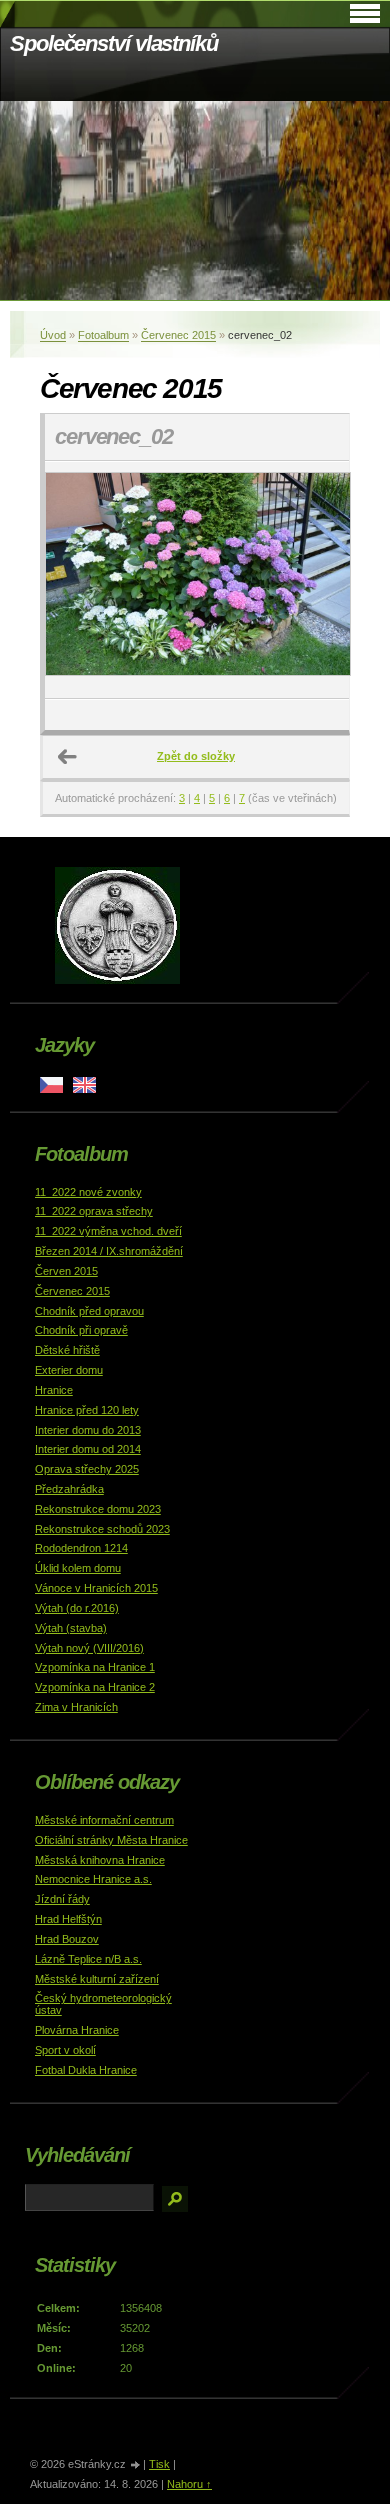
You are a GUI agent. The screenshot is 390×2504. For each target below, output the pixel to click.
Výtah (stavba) (71, 1628)
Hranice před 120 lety (87, 1410)
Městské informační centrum (104, 1820)
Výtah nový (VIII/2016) (89, 1648)
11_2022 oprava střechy (94, 1211)
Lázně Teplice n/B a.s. (88, 1959)
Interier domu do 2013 (88, 1430)
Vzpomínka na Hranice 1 (95, 1667)
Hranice (54, 1390)
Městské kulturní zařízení (97, 1979)
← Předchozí (68, 757)
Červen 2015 (66, 1271)
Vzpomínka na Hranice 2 (95, 1687)
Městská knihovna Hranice (100, 1860)
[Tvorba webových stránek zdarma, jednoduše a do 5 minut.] (136, 2465)
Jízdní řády (62, 1899)
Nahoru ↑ (189, 2484)
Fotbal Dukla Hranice (86, 2070)
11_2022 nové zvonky (88, 1192)
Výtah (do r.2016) (77, 1608)
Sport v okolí (65, 2050)
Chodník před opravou (89, 1311)
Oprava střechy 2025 (87, 1469)
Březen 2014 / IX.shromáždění (109, 1251)
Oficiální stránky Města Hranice (111, 1840)
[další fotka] (316, 580)
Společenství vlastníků (114, 43)
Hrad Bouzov (67, 1939)
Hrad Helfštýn (68, 1919)
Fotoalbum (103, 335)
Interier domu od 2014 (88, 1449)
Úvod (53, 335)
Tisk (159, 2464)
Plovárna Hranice (77, 2030)
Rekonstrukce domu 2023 (98, 1509)
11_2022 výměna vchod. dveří (108, 1231)
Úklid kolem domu (78, 1568)
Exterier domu (69, 1370)
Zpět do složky (196, 756)
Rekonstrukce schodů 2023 (102, 1529)
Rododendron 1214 (81, 1548)
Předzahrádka (69, 1489)
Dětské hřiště (67, 1350)
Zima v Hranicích (76, 1707)
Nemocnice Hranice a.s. (93, 1879)
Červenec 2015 (178, 335)
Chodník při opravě (81, 1330)
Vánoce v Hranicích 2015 (96, 1588)
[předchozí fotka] (77, 580)
